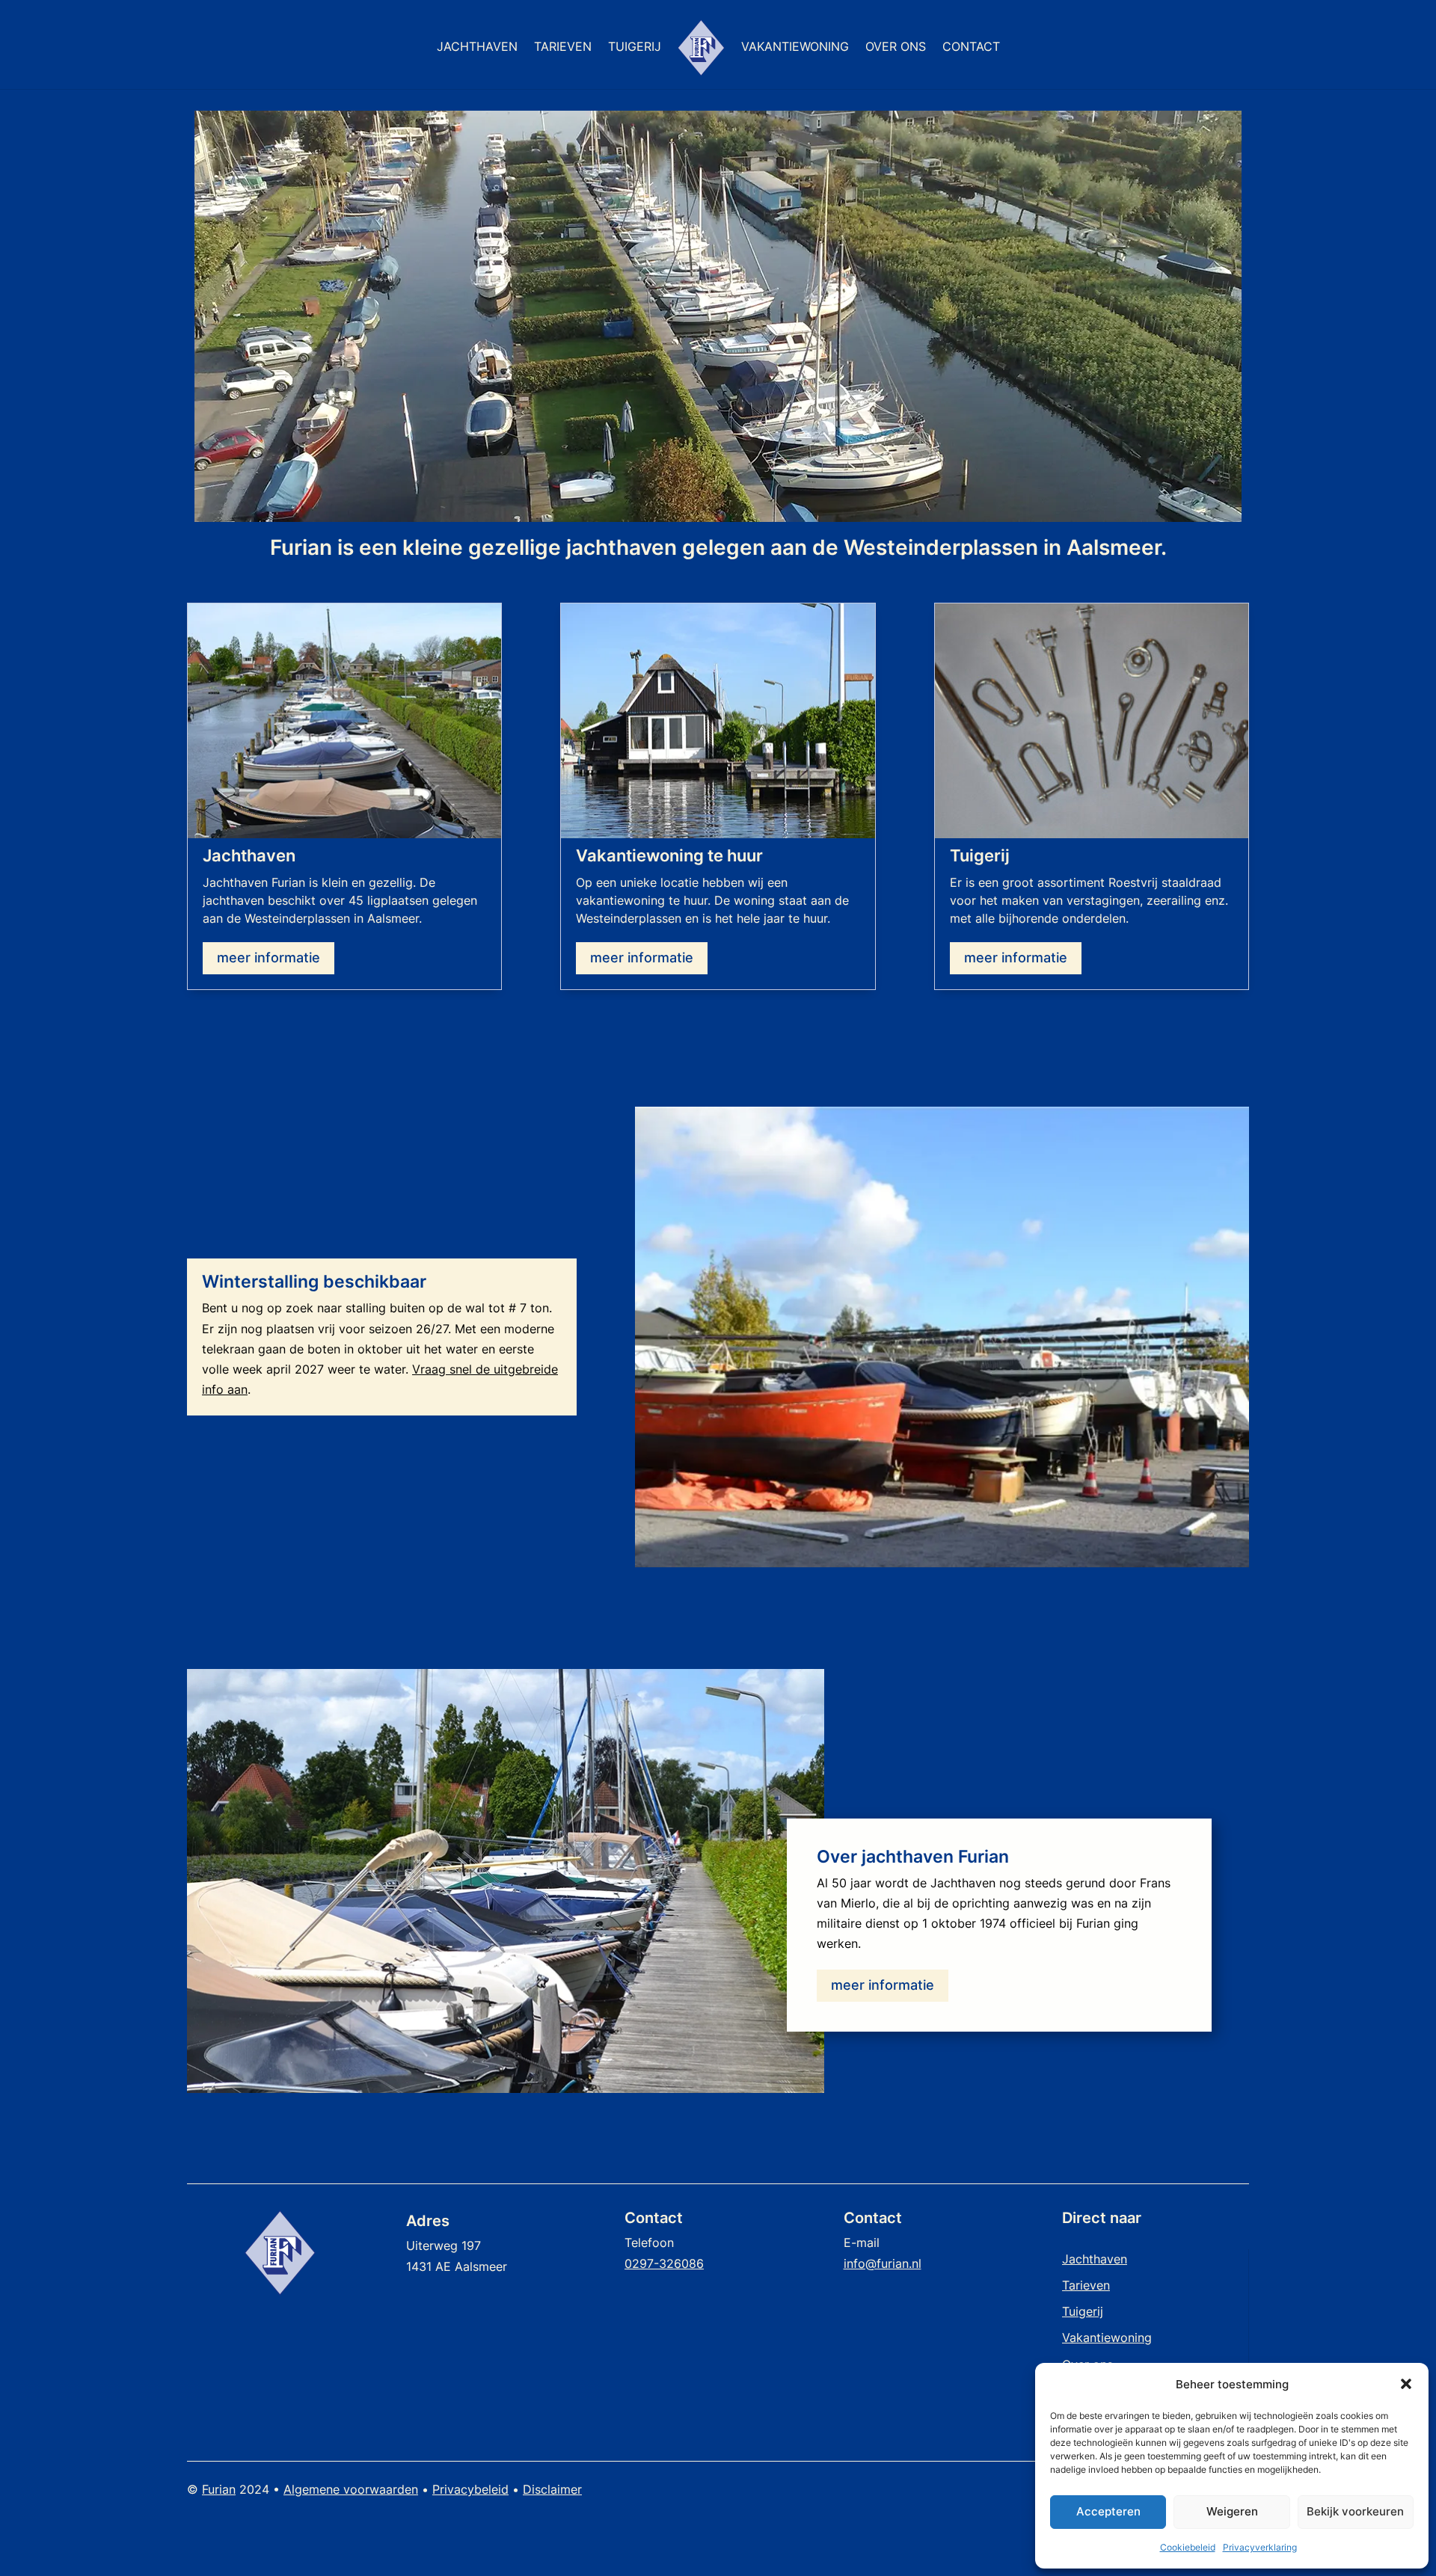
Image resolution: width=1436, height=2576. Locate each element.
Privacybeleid (470, 2489)
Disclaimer (552, 2489)
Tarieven (563, 47)
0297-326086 (664, 2263)
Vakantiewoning (795, 47)
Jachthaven (477, 47)
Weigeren (1232, 2511)
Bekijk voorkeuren (1355, 2511)
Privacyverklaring (1260, 2547)
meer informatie (269, 957)
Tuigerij (635, 47)
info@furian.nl (883, 2263)
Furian (219, 2489)
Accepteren (1108, 2511)
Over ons (896, 47)
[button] (1406, 2384)
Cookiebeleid (1188, 2547)
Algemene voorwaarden (351, 2489)
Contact (971, 47)
